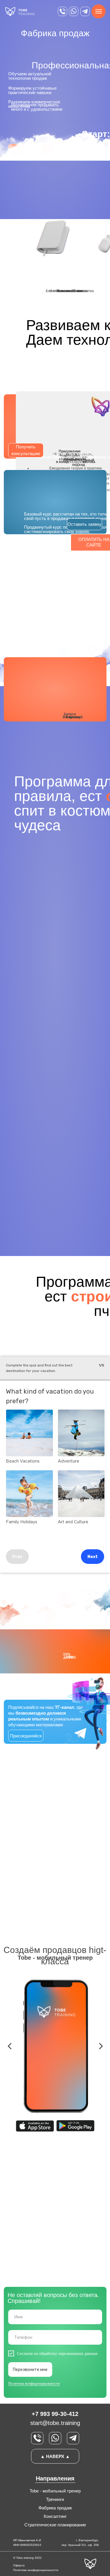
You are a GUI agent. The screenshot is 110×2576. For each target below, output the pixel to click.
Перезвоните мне (30, 2370)
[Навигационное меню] (99, 11)
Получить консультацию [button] (26, 450)
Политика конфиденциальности (34, 2383)
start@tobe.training (55, 2423)
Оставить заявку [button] (84, 524)
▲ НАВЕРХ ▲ (55, 2456)
